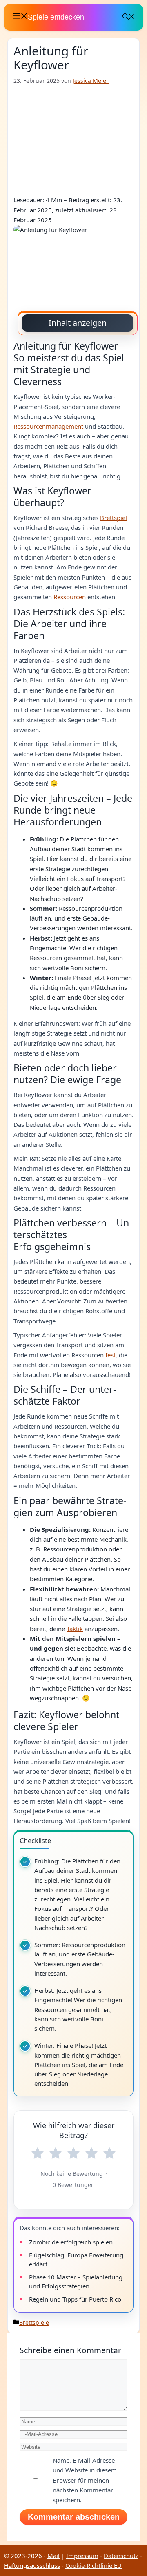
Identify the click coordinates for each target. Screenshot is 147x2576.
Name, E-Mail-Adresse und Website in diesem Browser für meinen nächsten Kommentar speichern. (85, 2480)
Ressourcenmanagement (48, 426)
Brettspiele (34, 2323)
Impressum (82, 2556)
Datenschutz (121, 2556)
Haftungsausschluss (32, 2565)
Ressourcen (70, 597)
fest (110, 1355)
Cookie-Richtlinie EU (94, 2565)
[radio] (38, 2153)
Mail (53, 2556)
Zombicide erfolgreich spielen (71, 2242)
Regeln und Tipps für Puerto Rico (75, 2299)
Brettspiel (114, 518)
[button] (129, 17)
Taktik (75, 1629)
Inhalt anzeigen (78, 323)
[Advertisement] (73, 140)
